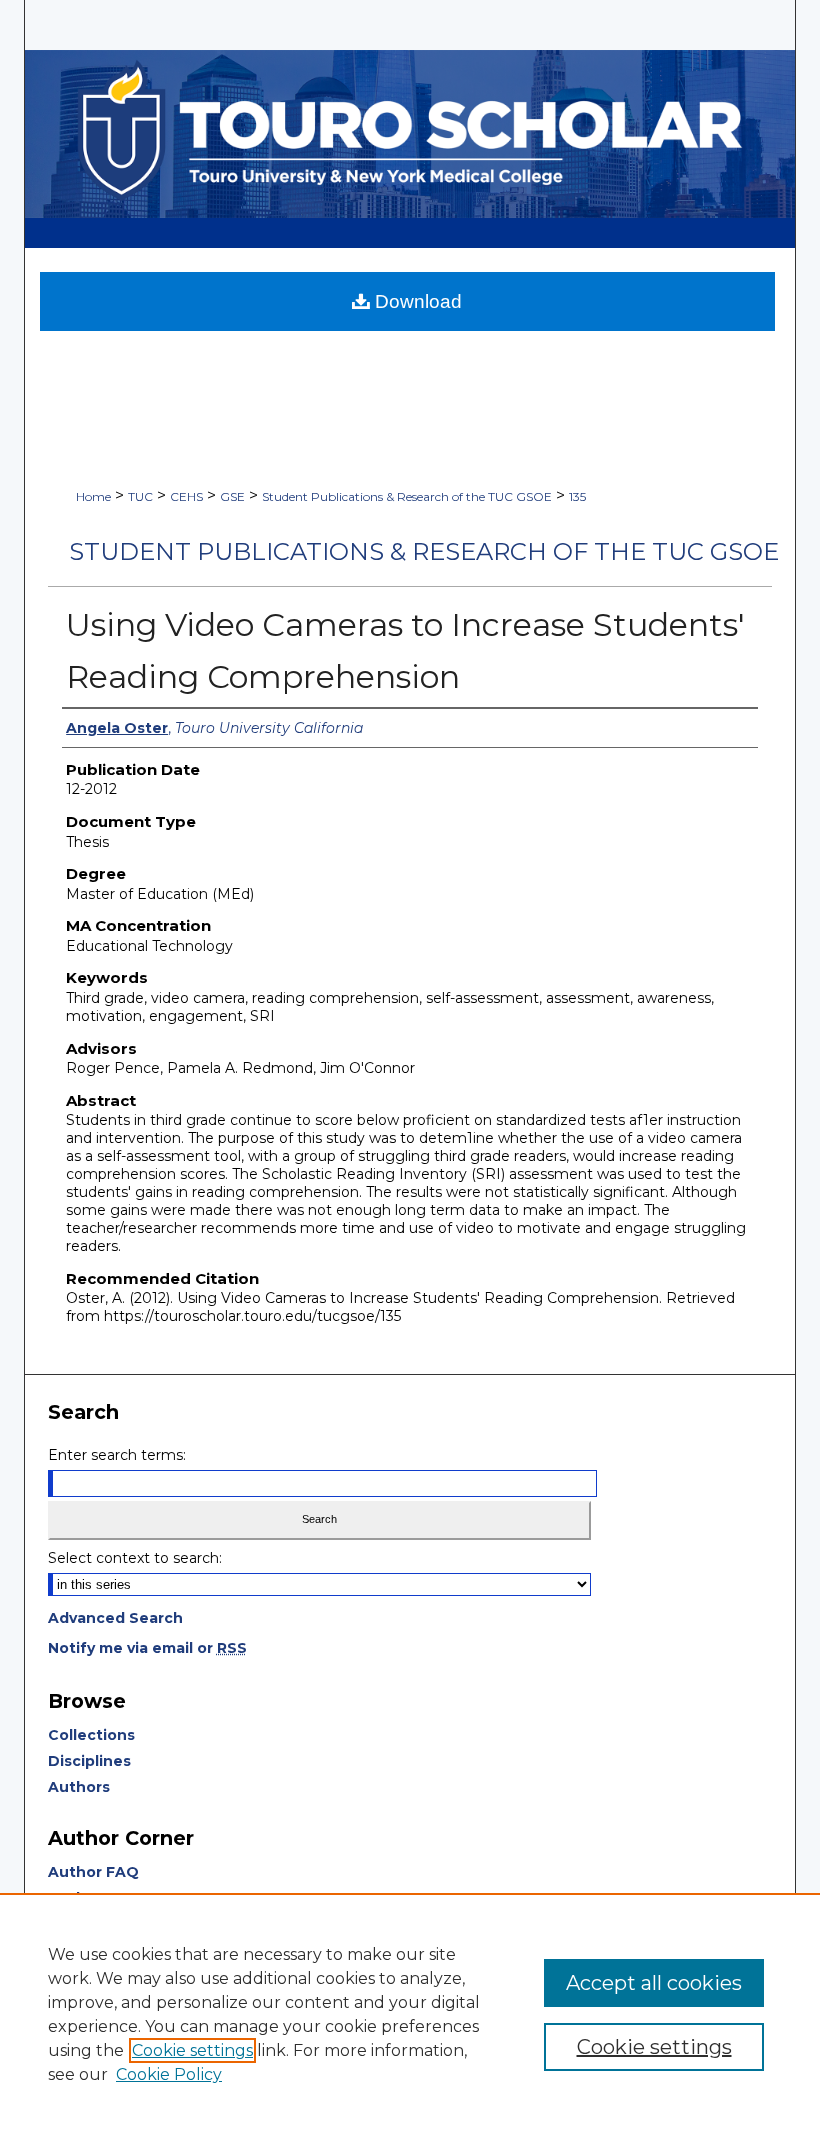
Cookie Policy (169, 2074)
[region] (410, 2014)
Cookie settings (192, 2050)
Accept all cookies (654, 1983)
